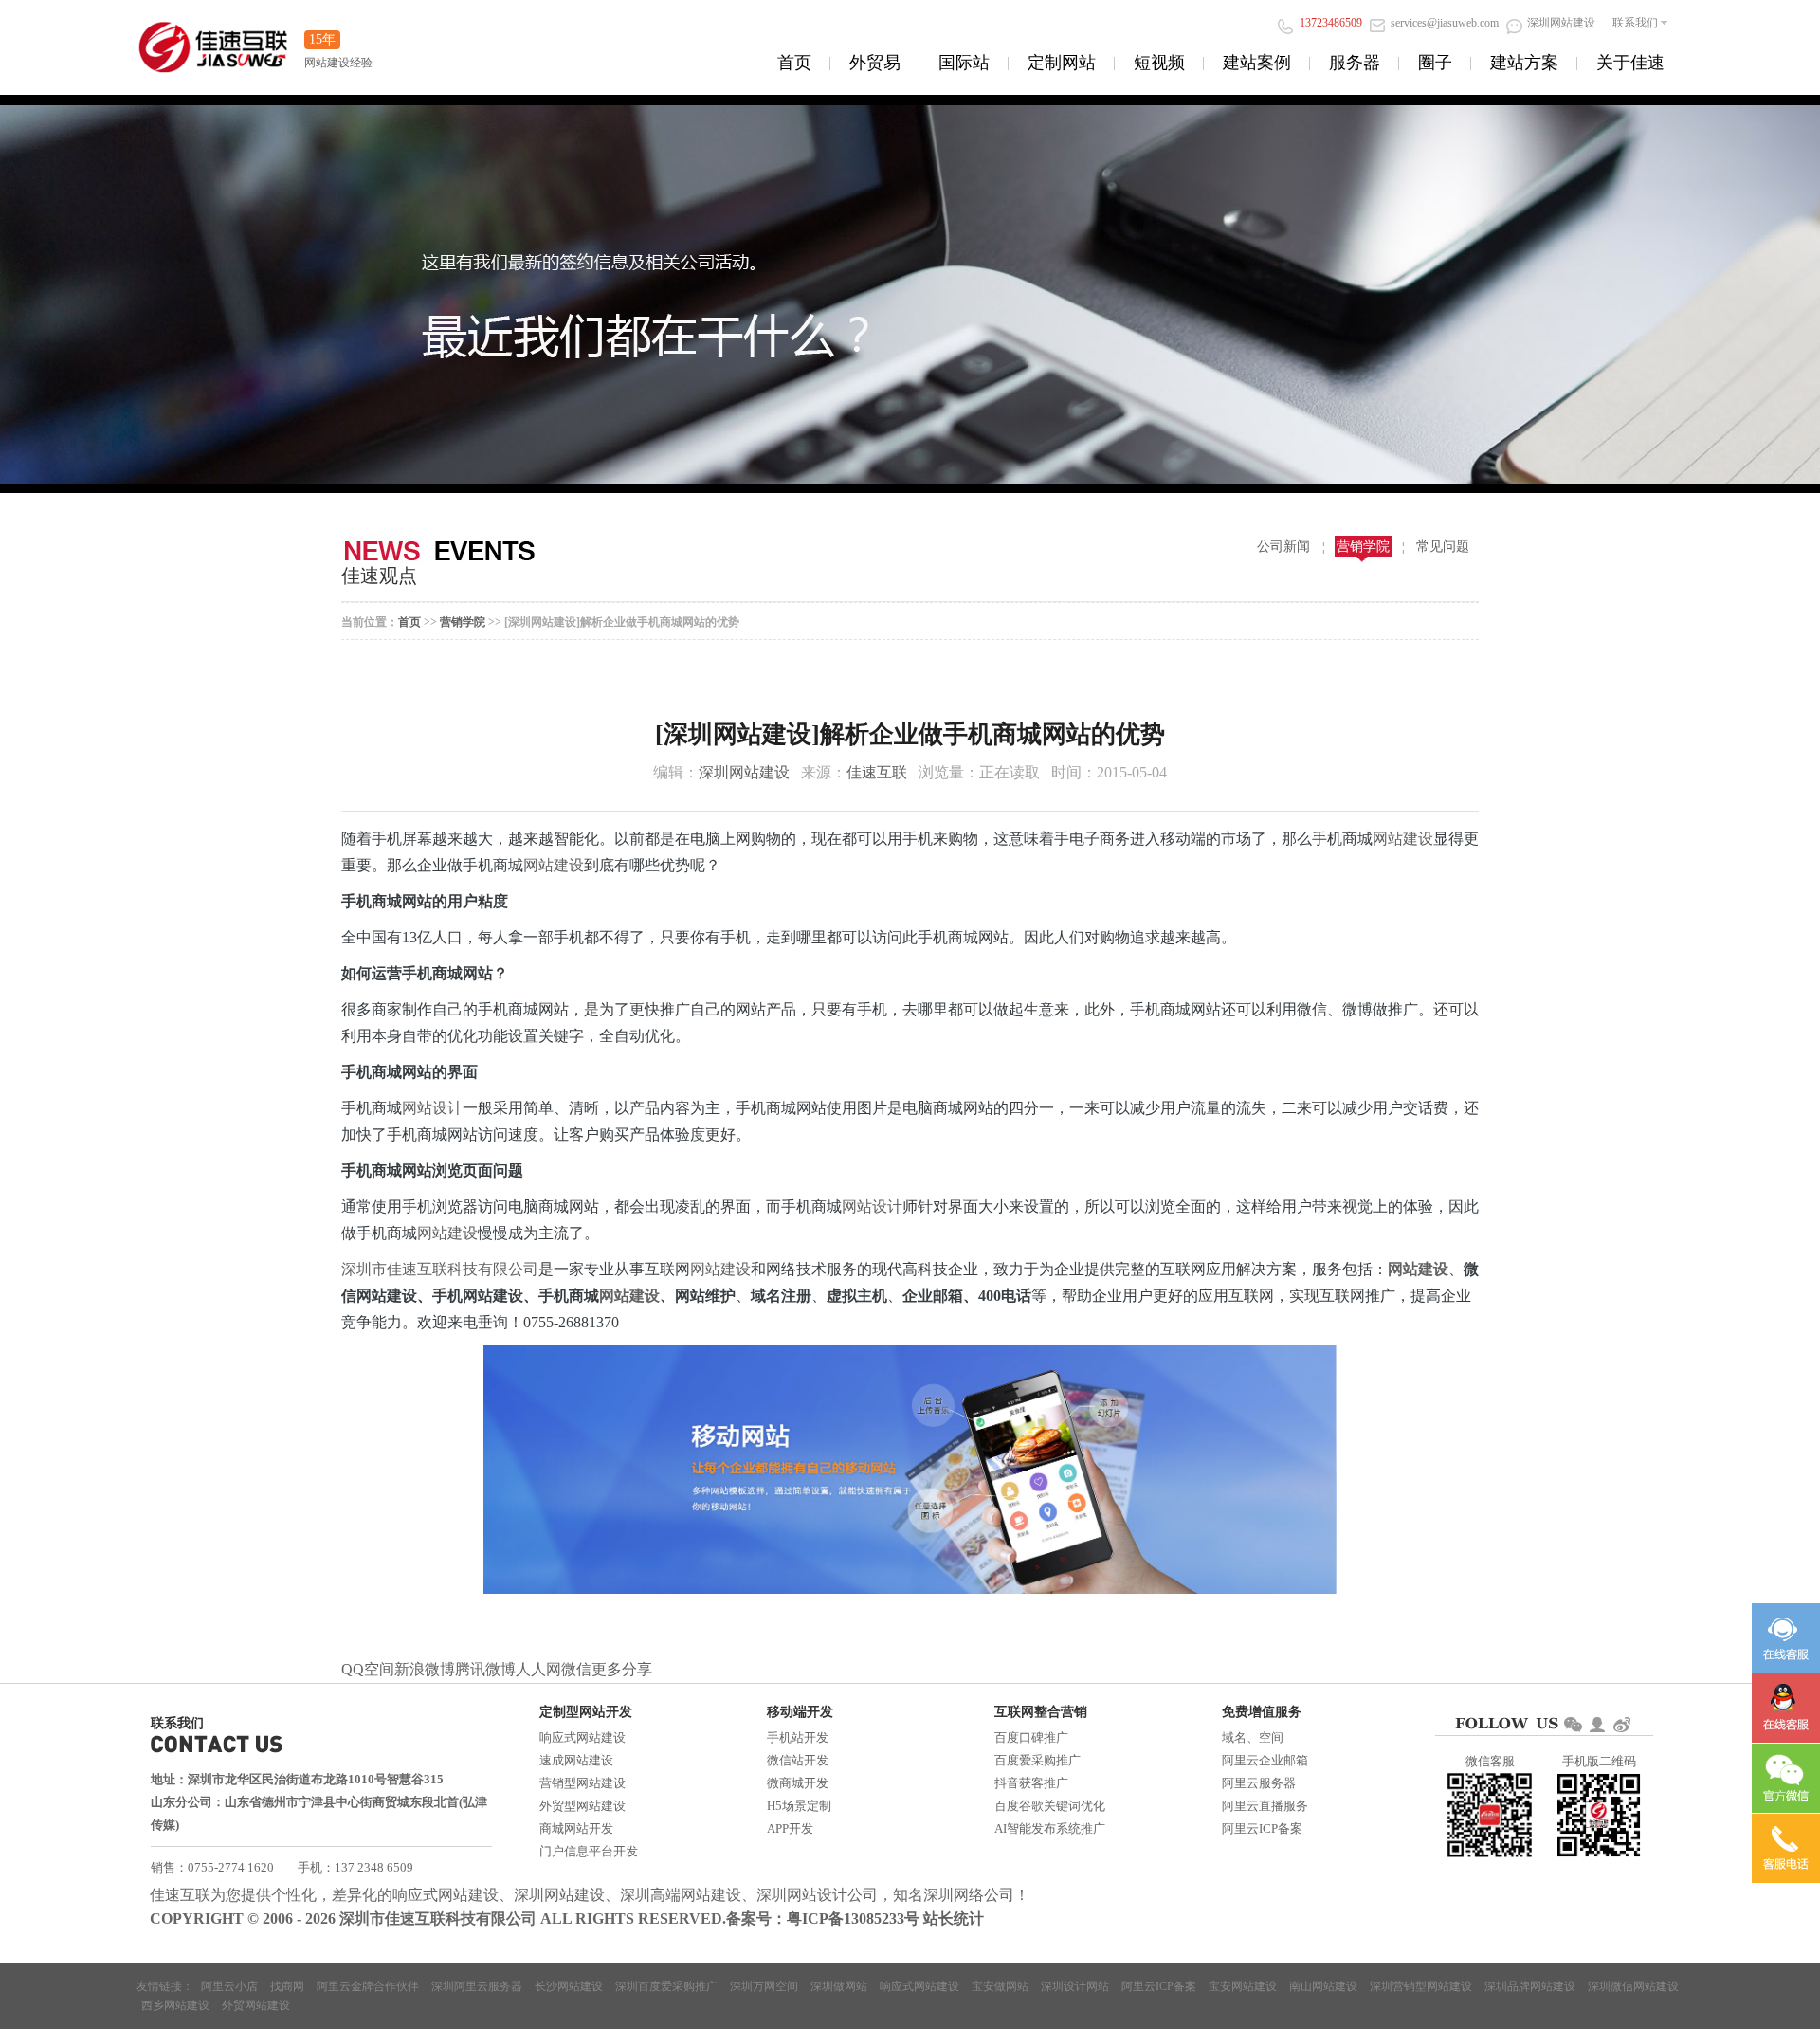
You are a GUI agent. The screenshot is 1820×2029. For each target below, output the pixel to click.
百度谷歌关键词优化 (1050, 1806)
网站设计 (432, 1108)
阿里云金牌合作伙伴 (368, 1986)
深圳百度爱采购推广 (666, 1986)
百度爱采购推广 (1037, 1760)
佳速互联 (877, 772)
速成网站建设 (576, 1760)
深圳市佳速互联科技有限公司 (440, 1269)
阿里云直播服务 (1265, 1806)
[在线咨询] (1786, 1638)
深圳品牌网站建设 (1530, 1986)
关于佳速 (1630, 63)
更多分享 (622, 1669)
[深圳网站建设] (213, 37)
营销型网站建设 (582, 1783)
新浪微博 (425, 1669)
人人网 (538, 1669)
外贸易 (875, 63)
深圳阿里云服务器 (477, 1986)
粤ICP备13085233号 (853, 1919)
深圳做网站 (839, 1986)
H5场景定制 (799, 1806)
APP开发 (790, 1828)
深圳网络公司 (969, 1895)
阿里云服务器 (1259, 1783)
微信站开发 (798, 1760)
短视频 (1159, 63)
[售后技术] (1786, 1708)
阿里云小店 (229, 1986)
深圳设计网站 (1075, 1986)
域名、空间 (1253, 1737)
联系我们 (1635, 23)
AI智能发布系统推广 (1050, 1828)
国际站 (964, 63)
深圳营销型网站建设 (1421, 1986)
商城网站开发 (576, 1828)
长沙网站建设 (569, 1986)
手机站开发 (798, 1737)
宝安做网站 (1000, 1986)
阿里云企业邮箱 (1265, 1760)
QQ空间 (368, 1669)
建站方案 (1524, 63)
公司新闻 (1283, 547)
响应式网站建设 (582, 1737)
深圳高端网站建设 (681, 1895)
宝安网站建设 (1243, 1986)
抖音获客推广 (1031, 1783)
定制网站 (1062, 63)
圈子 (1435, 63)
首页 (794, 63)
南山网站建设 (1323, 1986)
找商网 (287, 1986)
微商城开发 (798, 1783)
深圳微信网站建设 (1633, 1986)
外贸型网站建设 (582, 1806)
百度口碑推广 (1031, 1737)
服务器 (1355, 63)
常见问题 (1443, 547)
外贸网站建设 (256, 2005)
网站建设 (1403, 839)
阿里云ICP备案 (1262, 1828)
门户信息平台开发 (589, 1851)
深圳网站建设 (744, 772)
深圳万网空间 (764, 1986)
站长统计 (954, 1919)
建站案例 (1257, 63)
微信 (576, 1669)
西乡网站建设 (175, 2005)
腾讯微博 (485, 1669)
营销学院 (1363, 547)
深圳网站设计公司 (817, 1895)
